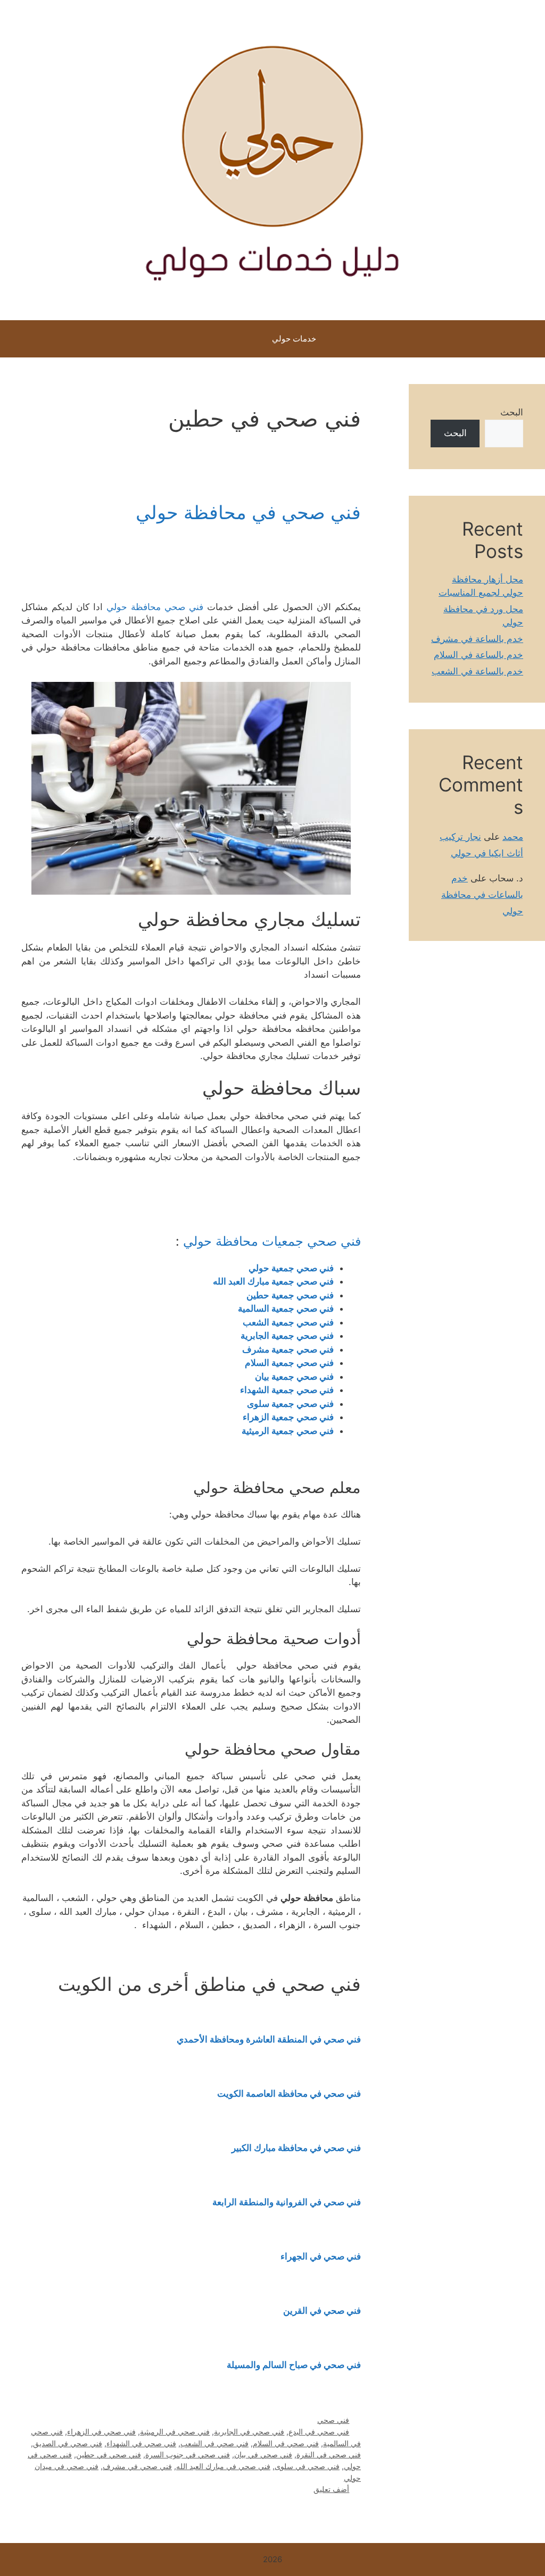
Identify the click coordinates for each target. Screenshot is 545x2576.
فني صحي (333, 2420)
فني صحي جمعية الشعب (288, 1322)
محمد (513, 837)
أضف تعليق (331, 2489)
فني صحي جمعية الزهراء (288, 1417)
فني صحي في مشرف (137, 2466)
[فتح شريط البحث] (234, 339)
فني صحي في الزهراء (101, 2432)
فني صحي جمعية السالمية (286, 1308)
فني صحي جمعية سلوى (290, 1404)
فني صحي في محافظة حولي (248, 512)
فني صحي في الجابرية (249, 2432)
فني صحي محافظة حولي (155, 607)
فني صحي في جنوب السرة (188, 2454)
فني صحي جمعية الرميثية (288, 1431)
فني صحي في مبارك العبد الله (223, 2466)
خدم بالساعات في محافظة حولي (482, 894)
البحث (512, 412)
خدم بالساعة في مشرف (477, 639)
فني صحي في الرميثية (175, 2432)
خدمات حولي (294, 339)
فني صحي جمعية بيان (294, 1377)
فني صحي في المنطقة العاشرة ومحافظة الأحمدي (269, 2039)
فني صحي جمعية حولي (291, 1268)
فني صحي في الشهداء (141, 2443)
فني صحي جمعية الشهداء (287, 1390)
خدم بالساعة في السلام (478, 655)
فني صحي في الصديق (68, 2443)
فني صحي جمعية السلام (289, 1363)
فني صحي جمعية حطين (290, 1295)
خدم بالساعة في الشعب (477, 671)
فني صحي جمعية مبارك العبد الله (272, 1281)
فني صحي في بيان (263, 2454)
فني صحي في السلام (286, 2443)
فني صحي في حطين (109, 2454)
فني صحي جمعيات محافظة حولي (272, 1241)
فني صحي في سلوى (307, 2466)
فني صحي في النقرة (329, 2454)
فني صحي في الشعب (214, 2443)
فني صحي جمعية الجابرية (287, 1336)
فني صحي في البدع (319, 2432)
